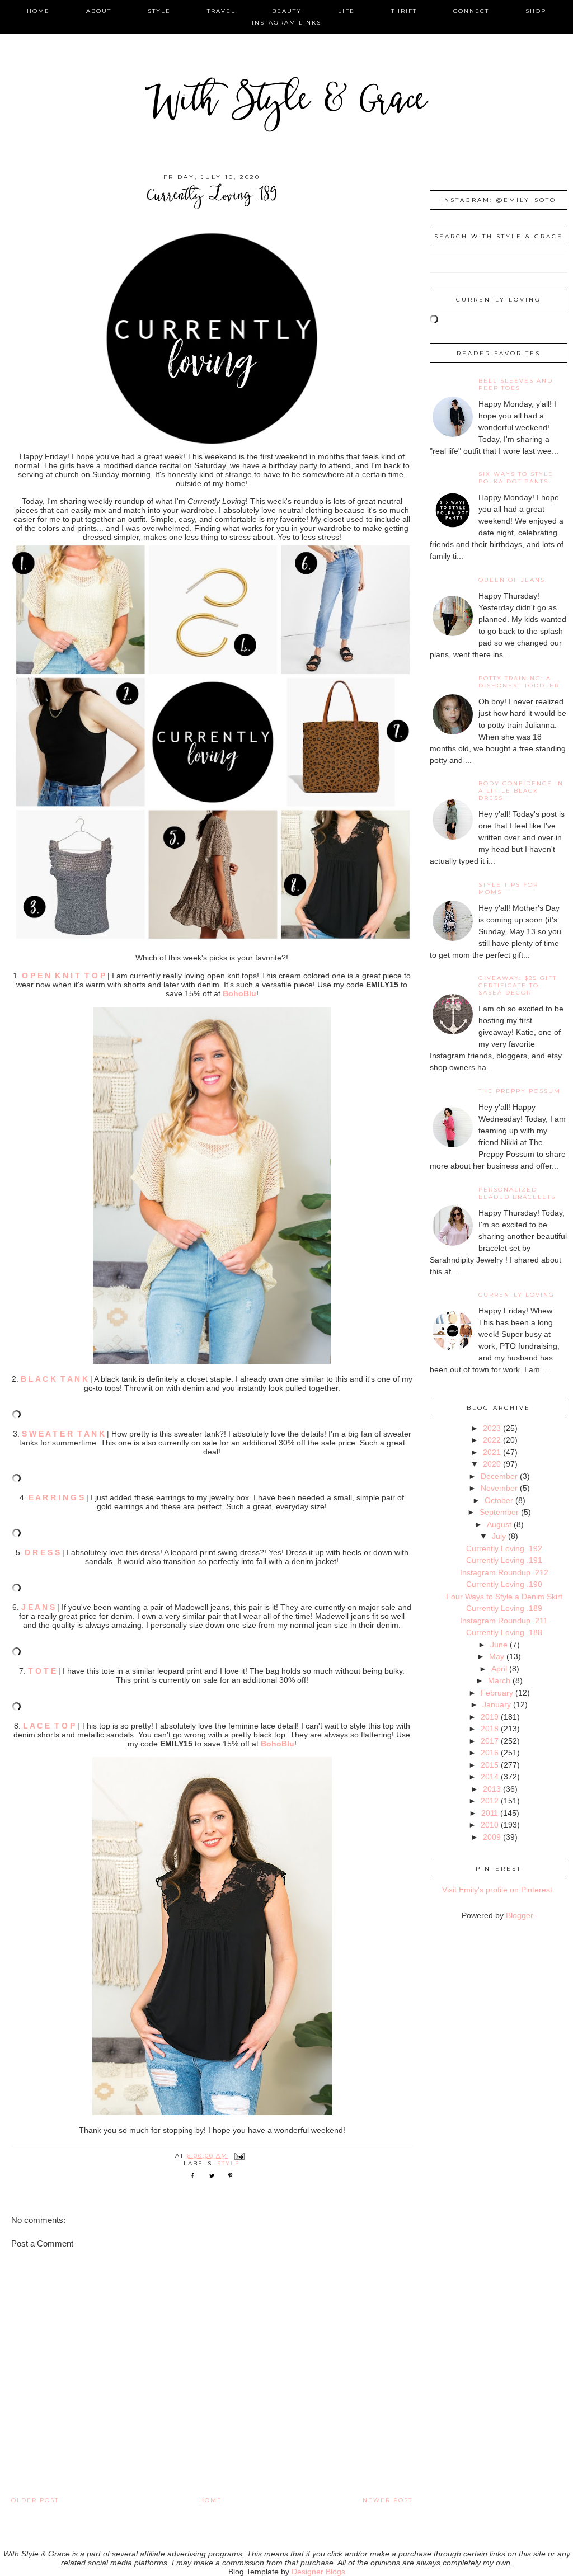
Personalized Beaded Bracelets (517, 1193)
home (38, 11)
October (499, 1500)
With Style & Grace (286, 103)
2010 (490, 1825)
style (159, 11)
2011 (490, 1813)
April (499, 1669)
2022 (492, 1440)
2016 (490, 1753)
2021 (492, 1452)
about (99, 11)
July (499, 1536)
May (497, 1656)
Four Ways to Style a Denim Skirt (504, 1597)
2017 (490, 1741)
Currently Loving (516, 1295)
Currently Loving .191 (504, 1560)
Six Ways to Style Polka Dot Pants (516, 478)
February (497, 1693)
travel (221, 11)
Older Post (35, 2500)
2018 (490, 1729)
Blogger (519, 1915)
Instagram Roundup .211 (504, 1621)
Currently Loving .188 (504, 1632)
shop (536, 11)
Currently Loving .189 (504, 1608)
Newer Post (388, 2500)
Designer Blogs (318, 2572)
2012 (490, 1801)
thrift (404, 11)
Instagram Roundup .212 (504, 1572)
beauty (287, 11)
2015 (490, 1765)
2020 (492, 1464)
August (499, 1524)
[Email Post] (239, 2156)
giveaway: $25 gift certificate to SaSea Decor (518, 985)
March (499, 1680)
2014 (490, 1777)
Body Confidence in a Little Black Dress (521, 791)
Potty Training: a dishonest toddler (519, 682)
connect (471, 11)
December (499, 1476)
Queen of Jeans (512, 580)
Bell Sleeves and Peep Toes (516, 384)
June (499, 1645)
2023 (492, 1428)
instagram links (286, 23)
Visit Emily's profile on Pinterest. (498, 1890)
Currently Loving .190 (504, 1584)
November (499, 1488)
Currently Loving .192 (504, 1548)
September (499, 1512)
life (346, 11)
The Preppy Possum (520, 1091)
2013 (492, 1789)
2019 (490, 1717)
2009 (492, 1837)
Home (211, 2500)
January (497, 1704)
